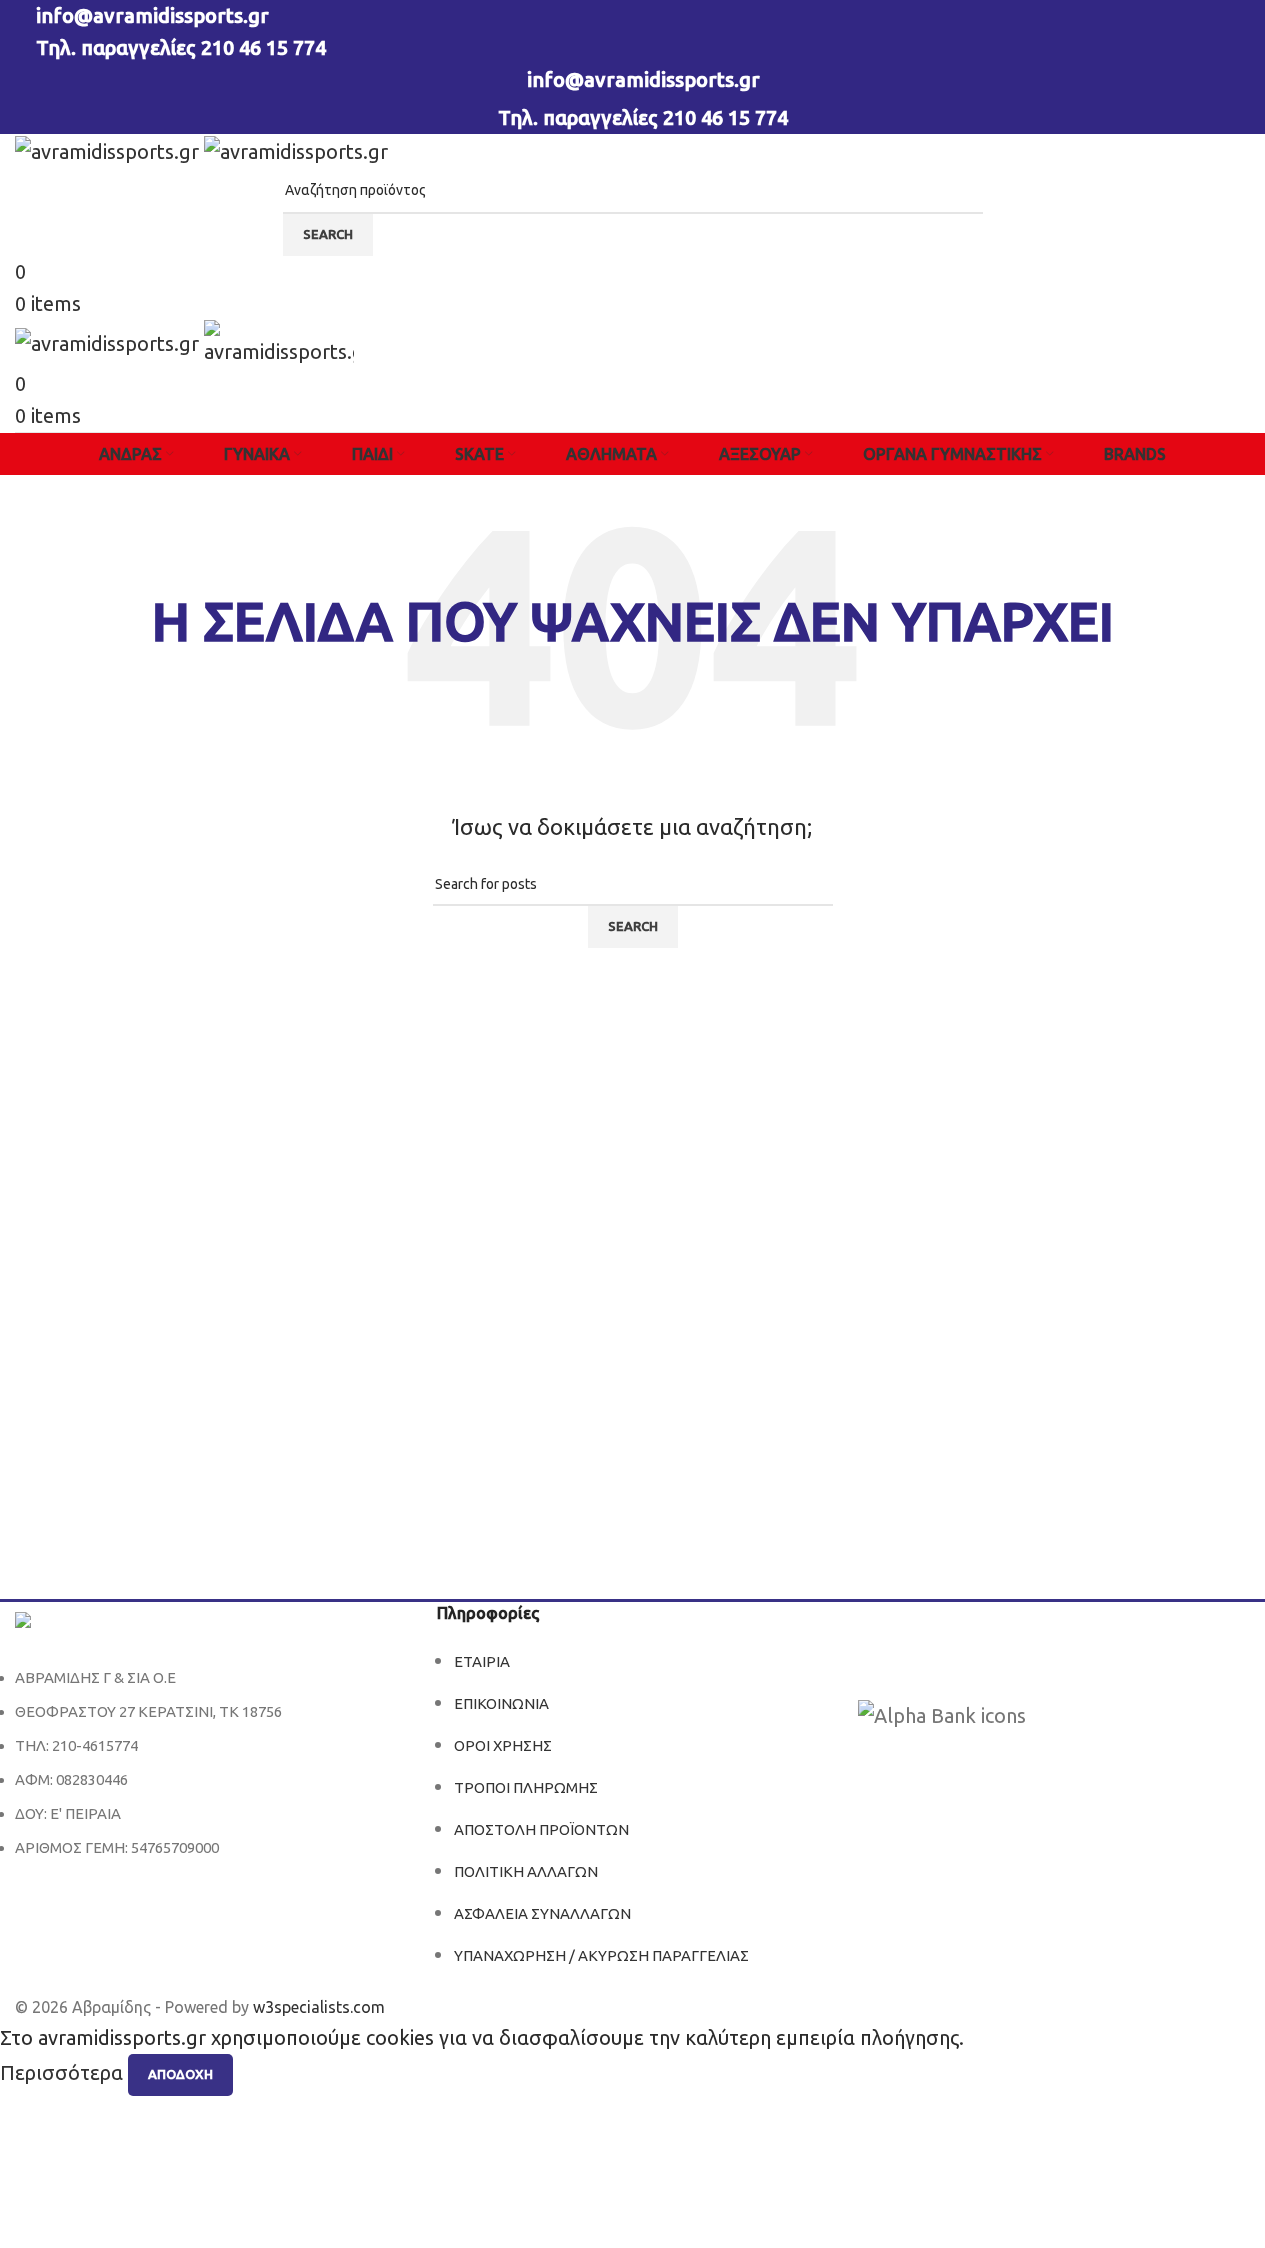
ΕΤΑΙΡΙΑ (482, 1661)
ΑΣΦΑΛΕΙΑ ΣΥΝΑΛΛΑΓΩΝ (542, 1913)
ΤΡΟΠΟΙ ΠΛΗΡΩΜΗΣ (526, 1787)
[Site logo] (109, 149)
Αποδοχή (180, 2074)
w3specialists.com (319, 2007)
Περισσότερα (64, 2072)
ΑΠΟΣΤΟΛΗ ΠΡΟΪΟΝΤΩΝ (541, 1829)
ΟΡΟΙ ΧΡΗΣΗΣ (503, 1745)
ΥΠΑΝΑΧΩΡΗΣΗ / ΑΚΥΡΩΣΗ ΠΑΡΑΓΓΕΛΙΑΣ (601, 1955)
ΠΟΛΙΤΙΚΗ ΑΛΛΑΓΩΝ (526, 1871)
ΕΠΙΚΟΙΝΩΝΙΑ (501, 1703)
